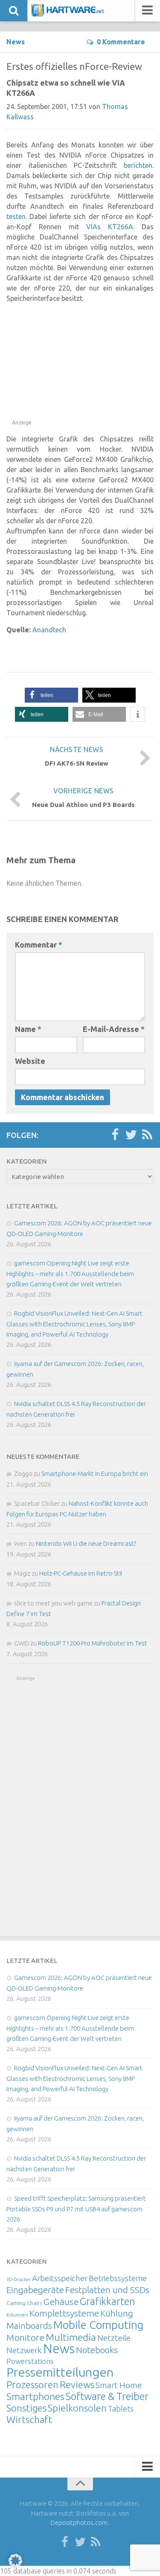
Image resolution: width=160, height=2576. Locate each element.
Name (28, 1029)
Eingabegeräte (35, 2290)
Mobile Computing (98, 2325)
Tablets (121, 2409)
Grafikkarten (108, 2301)
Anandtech (49, 630)
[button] (51, 695)
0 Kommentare (121, 42)
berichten (138, 165)
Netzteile (114, 2338)
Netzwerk (24, 2350)
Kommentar (39, 945)
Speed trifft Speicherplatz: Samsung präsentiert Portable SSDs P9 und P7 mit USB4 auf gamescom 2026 (76, 2209)
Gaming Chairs (24, 2303)
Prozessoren (32, 2384)
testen (16, 216)
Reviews (77, 2384)
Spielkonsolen (77, 2408)
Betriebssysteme (118, 2278)
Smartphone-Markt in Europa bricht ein (95, 1474)
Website (30, 1061)
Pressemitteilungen (60, 2372)
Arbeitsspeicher (60, 2278)
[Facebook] (115, 1135)
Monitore (25, 2337)
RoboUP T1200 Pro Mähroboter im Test (93, 1643)
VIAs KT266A (110, 227)
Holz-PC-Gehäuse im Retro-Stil (81, 1573)
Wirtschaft (29, 2419)
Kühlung (117, 2313)
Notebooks (97, 2350)
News (16, 42)
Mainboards (29, 2326)
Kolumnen (17, 2315)
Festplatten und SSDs (107, 2290)
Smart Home (119, 2385)
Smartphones (35, 2396)
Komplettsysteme (64, 2313)
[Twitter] (131, 1135)
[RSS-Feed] (147, 1135)
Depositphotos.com (79, 2523)
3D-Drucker (19, 2279)
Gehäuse (61, 2302)
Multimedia (71, 2337)
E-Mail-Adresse (114, 1029)
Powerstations (30, 2361)
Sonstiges (26, 2408)
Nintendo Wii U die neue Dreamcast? (86, 1543)
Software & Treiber (107, 2396)
